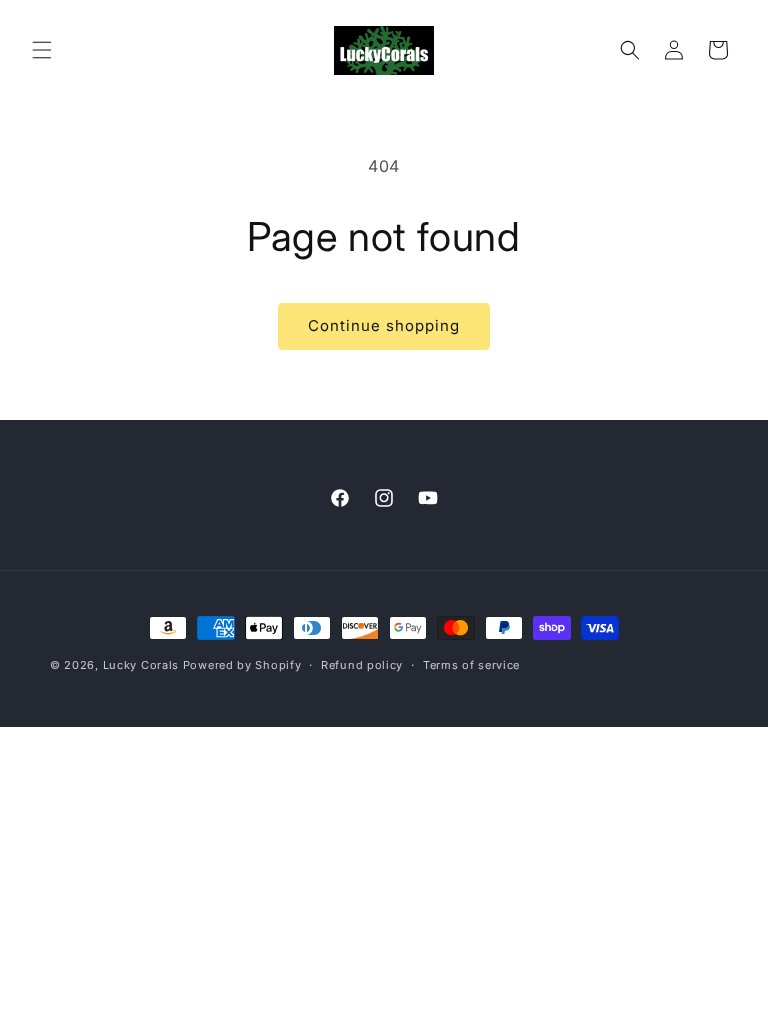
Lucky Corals (141, 665)
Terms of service (471, 665)
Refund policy (362, 665)
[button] (42, 50)
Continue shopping (384, 325)
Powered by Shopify (242, 665)
